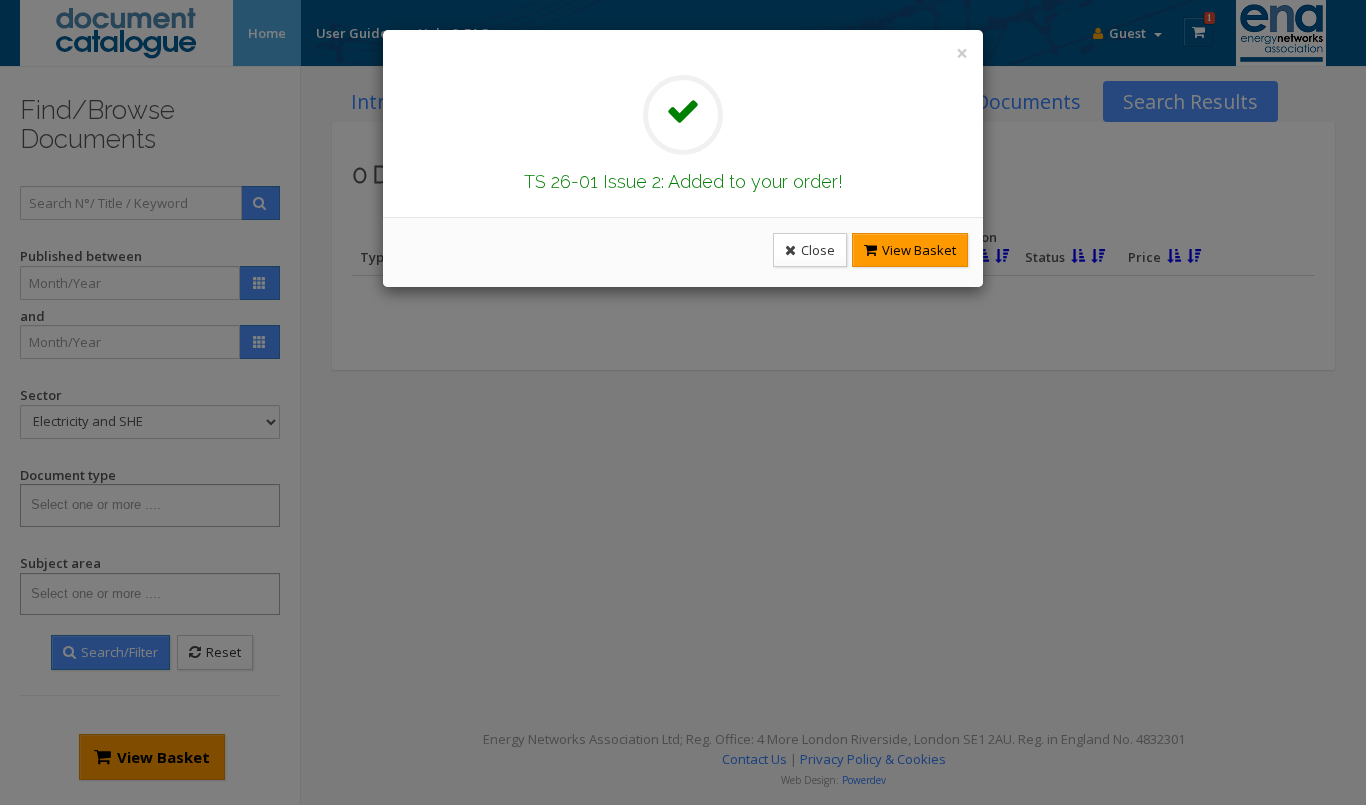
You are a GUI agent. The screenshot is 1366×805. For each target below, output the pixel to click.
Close (816, 250)
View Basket (917, 250)
